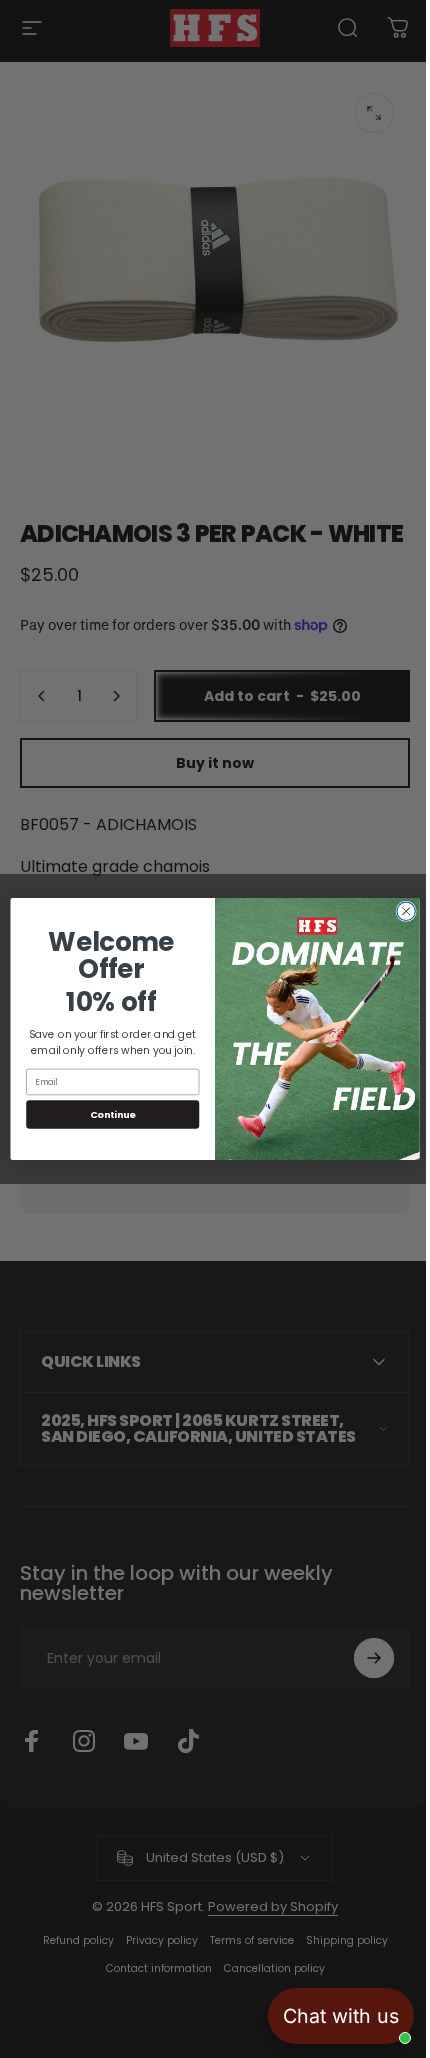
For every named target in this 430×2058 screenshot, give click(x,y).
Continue (105, 1114)
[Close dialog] (398, 911)
